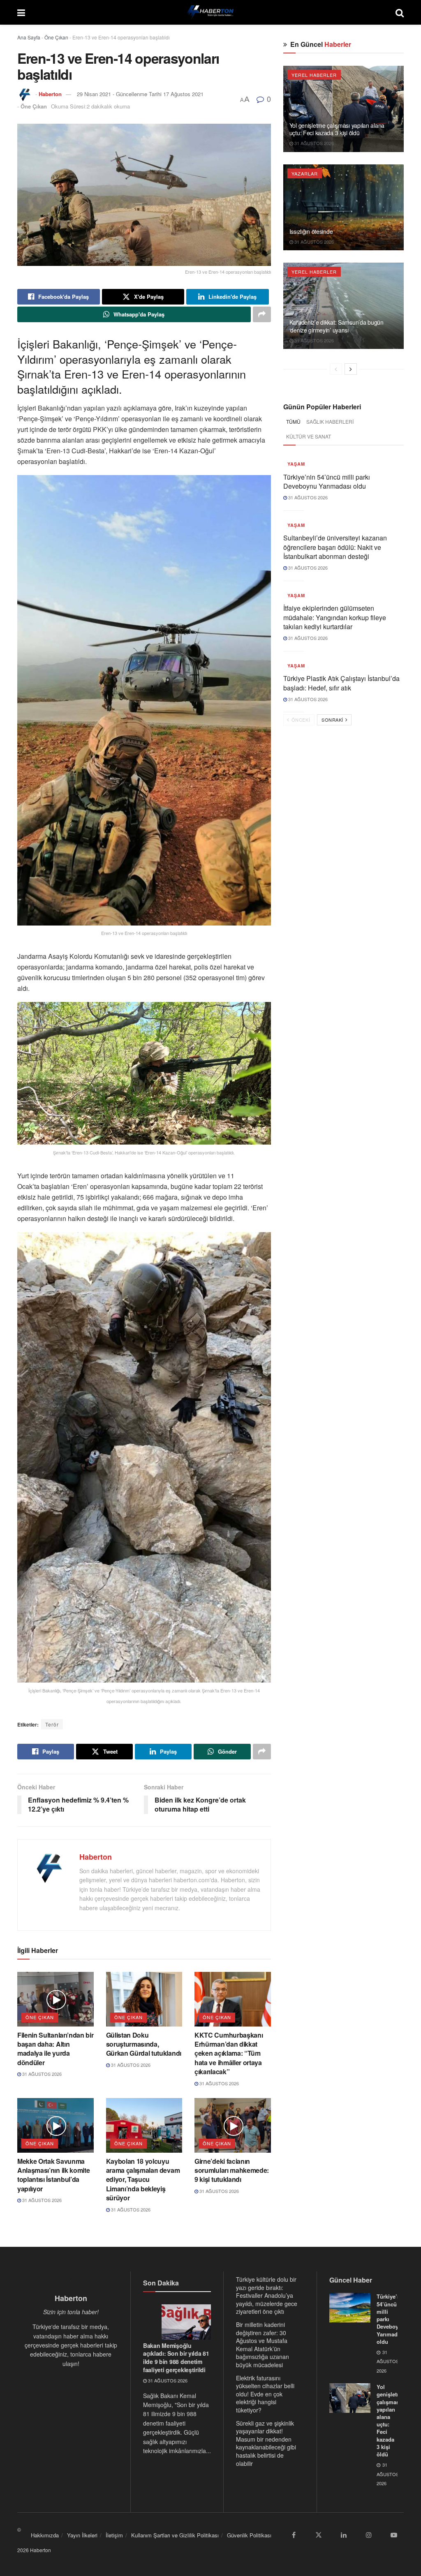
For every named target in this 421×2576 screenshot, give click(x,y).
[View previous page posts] (336, 369)
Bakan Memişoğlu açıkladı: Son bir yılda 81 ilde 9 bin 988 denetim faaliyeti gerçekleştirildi (176, 2358)
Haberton (50, 94)
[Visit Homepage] (210, 12)
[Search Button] (400, 12)
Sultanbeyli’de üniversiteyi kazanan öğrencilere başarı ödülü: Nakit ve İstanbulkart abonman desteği (335, 547)
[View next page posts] (351, 369)
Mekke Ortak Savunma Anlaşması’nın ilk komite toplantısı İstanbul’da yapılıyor (53, 2175)
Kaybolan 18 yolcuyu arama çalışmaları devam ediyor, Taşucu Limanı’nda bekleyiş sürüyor (143, 2180)
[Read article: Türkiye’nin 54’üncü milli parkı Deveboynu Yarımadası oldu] (350, 2308)
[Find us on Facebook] (294, 2535)
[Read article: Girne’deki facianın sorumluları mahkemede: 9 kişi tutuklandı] (233, 2125)
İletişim (114, 2535)
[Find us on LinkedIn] (344, 2535)
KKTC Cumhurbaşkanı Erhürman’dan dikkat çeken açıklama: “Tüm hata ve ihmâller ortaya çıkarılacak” (229, 2053)
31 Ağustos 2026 (41, 2074)
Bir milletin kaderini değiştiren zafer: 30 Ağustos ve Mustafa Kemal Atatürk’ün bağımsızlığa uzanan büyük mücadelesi (263, 2345)
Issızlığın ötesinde (311, 231)
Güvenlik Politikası (249, 2535)
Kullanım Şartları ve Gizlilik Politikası (175, 2535)
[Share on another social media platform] (262, 314)
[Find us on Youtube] (394, 2535)
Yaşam (296, 464)
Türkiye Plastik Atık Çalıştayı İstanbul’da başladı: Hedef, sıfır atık (341, 683)
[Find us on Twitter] (319, 2535)
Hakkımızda (45, 2535)
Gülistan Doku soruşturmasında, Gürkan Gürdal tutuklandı (144, 2044)
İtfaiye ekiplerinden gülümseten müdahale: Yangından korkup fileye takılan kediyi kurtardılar (335, 617)
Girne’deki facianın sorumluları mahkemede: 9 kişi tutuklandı (232, 2170)
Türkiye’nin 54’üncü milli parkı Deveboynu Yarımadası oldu (327, 481)
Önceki (300, 720)
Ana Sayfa (29, 37)
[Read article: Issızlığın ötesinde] (344, 208)
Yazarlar (305, 173)
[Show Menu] (21, 12)
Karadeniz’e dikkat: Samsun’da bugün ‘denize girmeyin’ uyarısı (337, 326)
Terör (52, 1724)
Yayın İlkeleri (82, 2535)
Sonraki (333, 720)
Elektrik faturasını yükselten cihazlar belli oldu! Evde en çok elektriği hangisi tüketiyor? (265, 2394)
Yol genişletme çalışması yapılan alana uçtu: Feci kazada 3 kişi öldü (337, 129)
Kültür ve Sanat (309, 436)
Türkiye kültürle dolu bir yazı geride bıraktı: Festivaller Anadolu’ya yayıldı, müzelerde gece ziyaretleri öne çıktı (267, 2295)
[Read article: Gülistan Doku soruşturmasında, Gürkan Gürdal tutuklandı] (144, 1999)
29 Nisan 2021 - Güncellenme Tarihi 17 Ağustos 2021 (140, 94)
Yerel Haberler (314, 75)
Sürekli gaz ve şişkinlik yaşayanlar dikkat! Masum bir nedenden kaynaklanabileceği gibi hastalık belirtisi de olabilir (266, 2443)
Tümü (293, 421)
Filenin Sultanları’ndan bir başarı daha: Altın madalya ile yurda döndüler (55, 2049)
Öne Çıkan (56, 37)
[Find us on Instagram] (369, 2535)
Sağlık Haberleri (330, 421)
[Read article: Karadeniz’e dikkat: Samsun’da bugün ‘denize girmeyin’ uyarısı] (344, 306)
